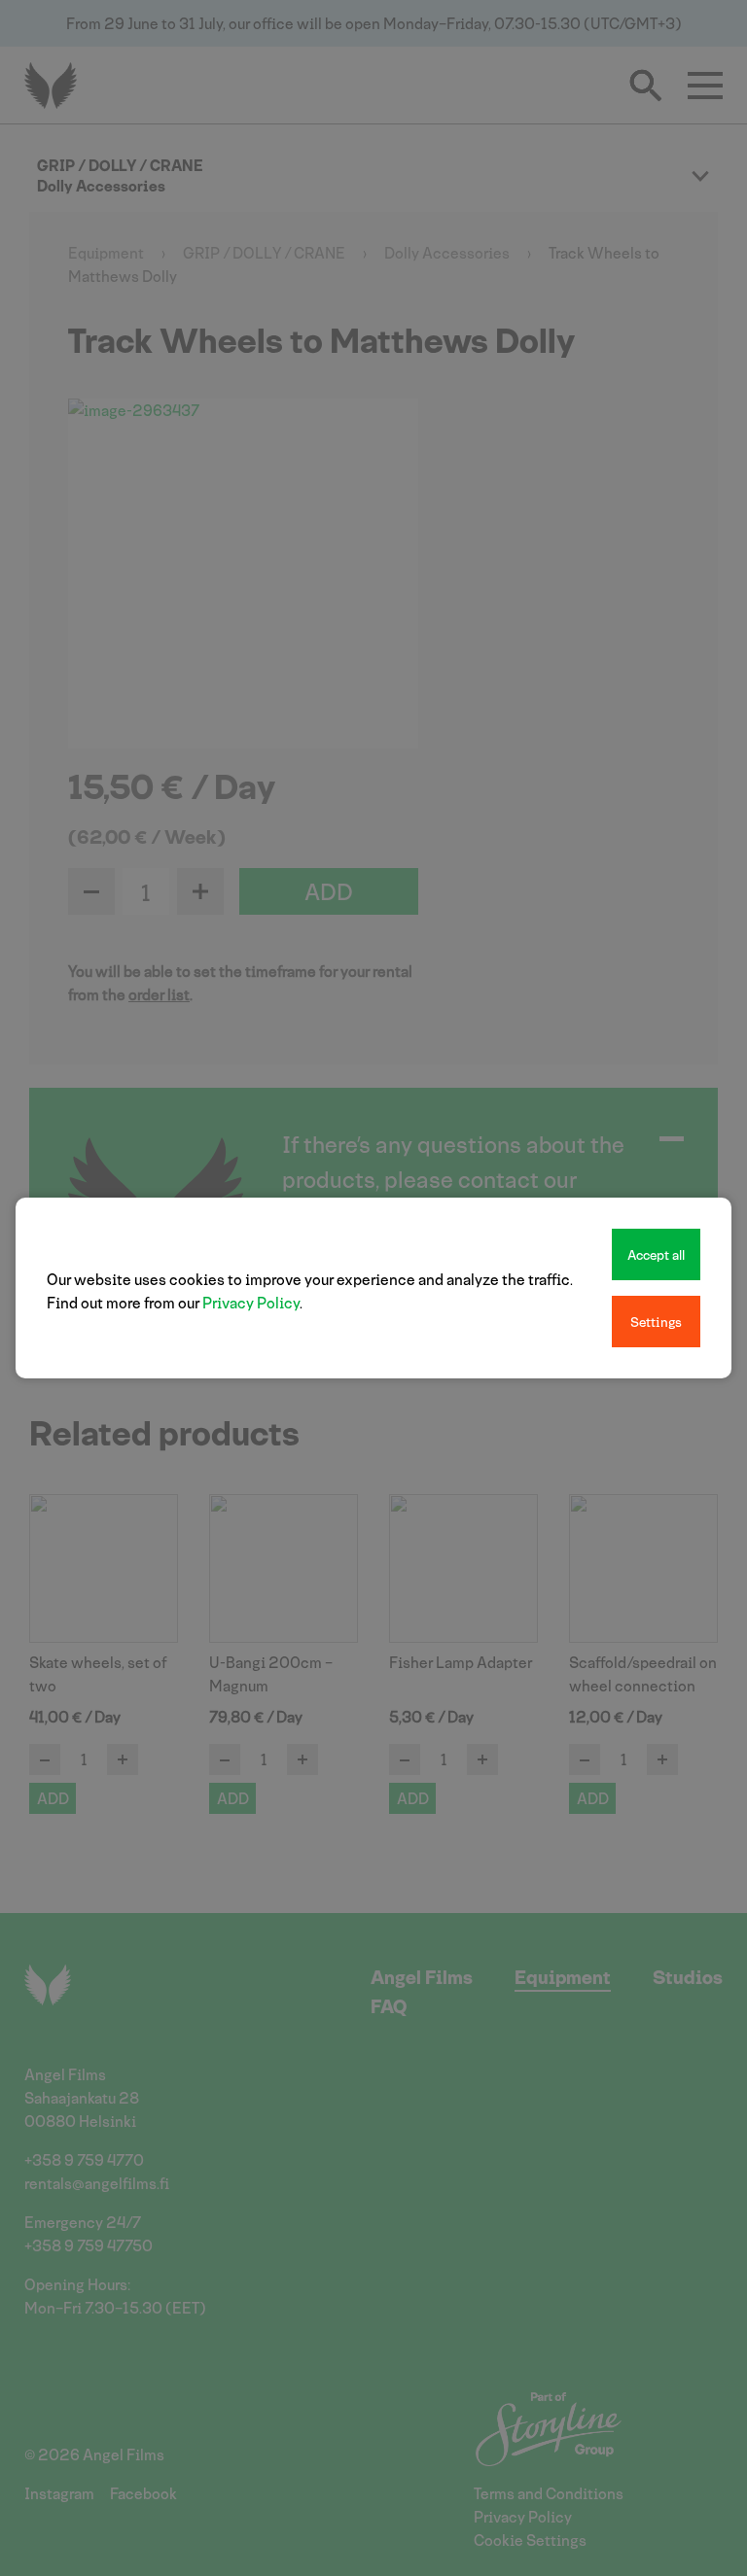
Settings (656, 1322)
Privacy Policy (251, 1302)
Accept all (656, 1254)
